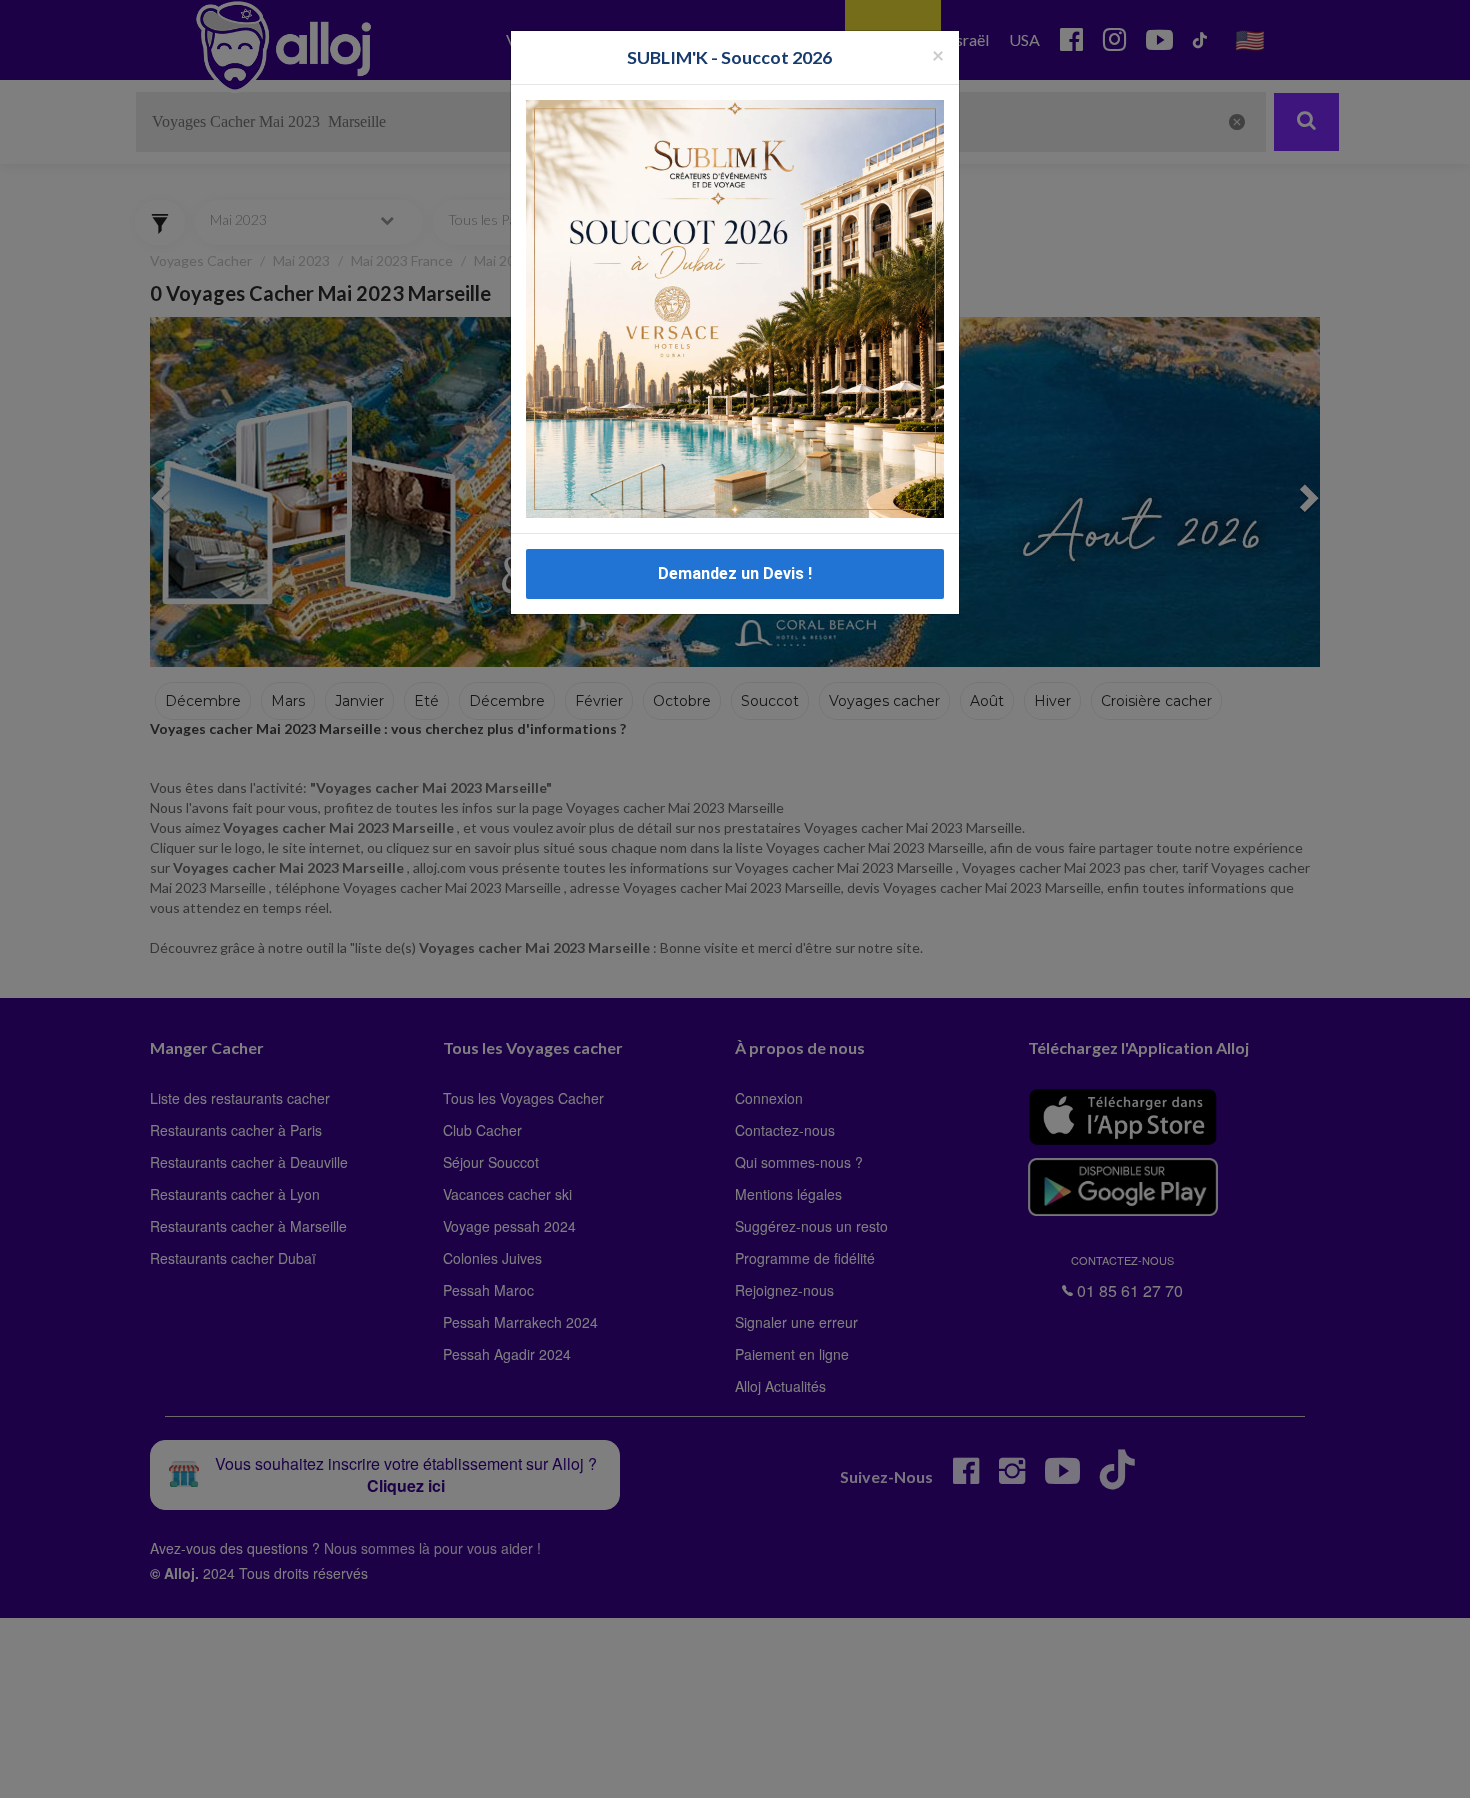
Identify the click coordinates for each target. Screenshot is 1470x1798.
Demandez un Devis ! (735, 573)
